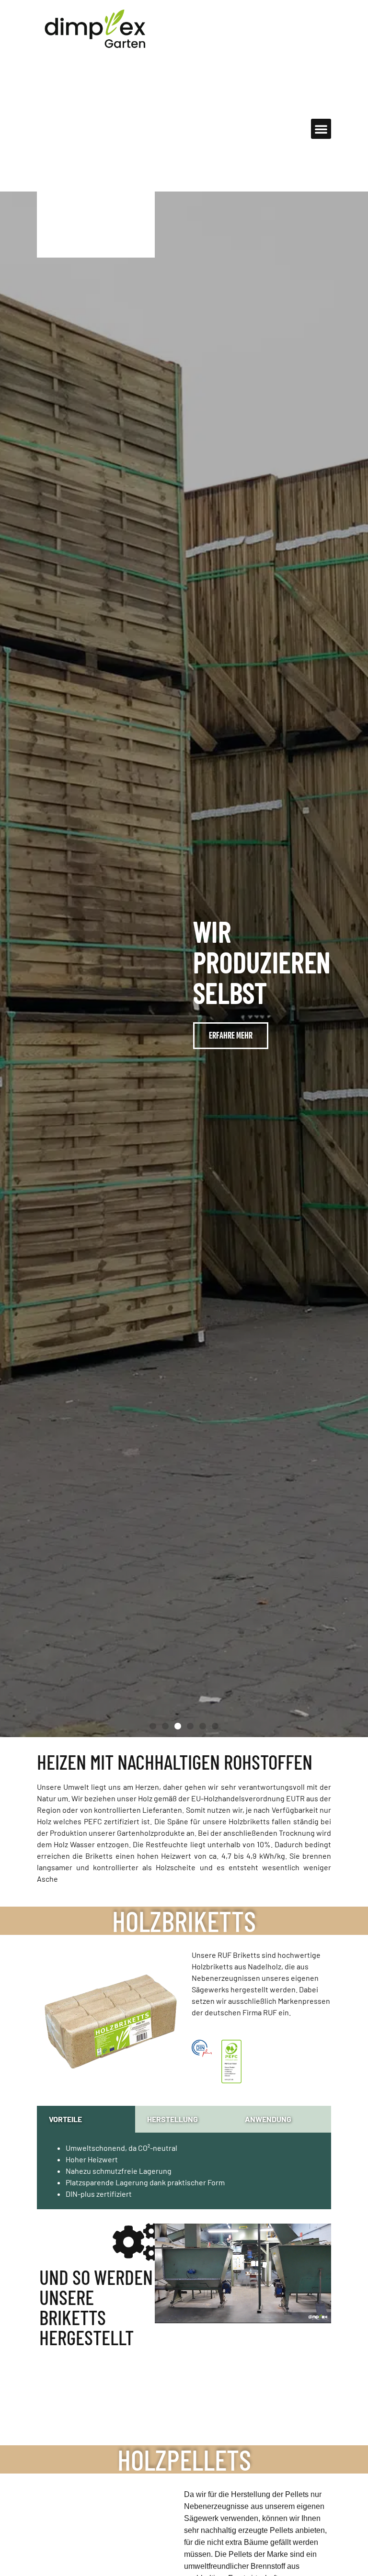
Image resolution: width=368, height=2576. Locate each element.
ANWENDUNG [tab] (268, 2119)
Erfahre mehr (261, 1020)
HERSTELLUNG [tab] (172, 2119)
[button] (321, 129)
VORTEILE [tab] (65, 2119)
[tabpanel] (184, 2171)
